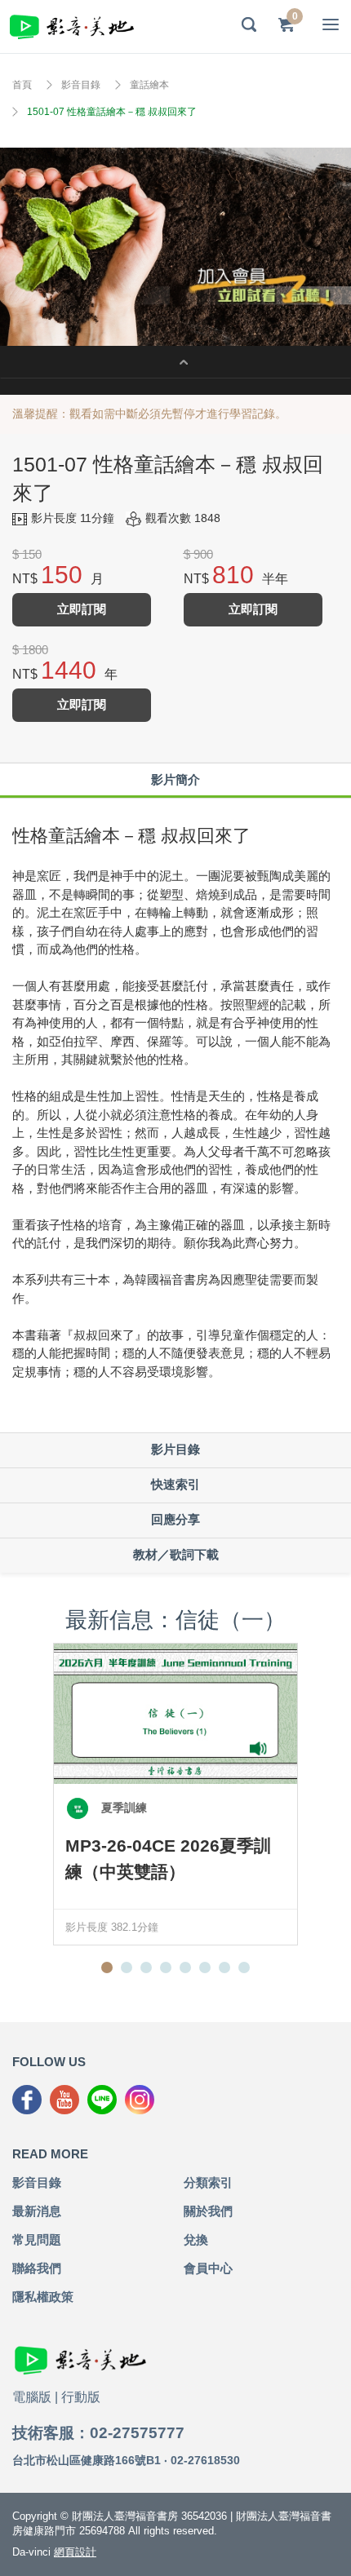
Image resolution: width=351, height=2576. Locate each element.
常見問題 (37, 2240)
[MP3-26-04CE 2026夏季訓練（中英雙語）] (175, 1714)
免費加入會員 (175, 247)
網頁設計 (75, 2552)
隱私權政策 (43, 2297)
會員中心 (208, 2268)
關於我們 (208, 2211)
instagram (140, 2100)
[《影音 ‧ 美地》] (72, 27)
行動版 (81, 2397)
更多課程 (175, 362)
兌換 (196, 2240)
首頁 (22, 85)
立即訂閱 (82, 609)
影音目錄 (81, 85)
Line (102, 2100)
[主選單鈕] (331, 24)
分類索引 (208, 2182)
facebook (27, 2100)
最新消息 (37, 2211)
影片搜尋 (249, 24)
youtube (64, 2100)
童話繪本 (149, 85)
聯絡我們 (37, 2268)
